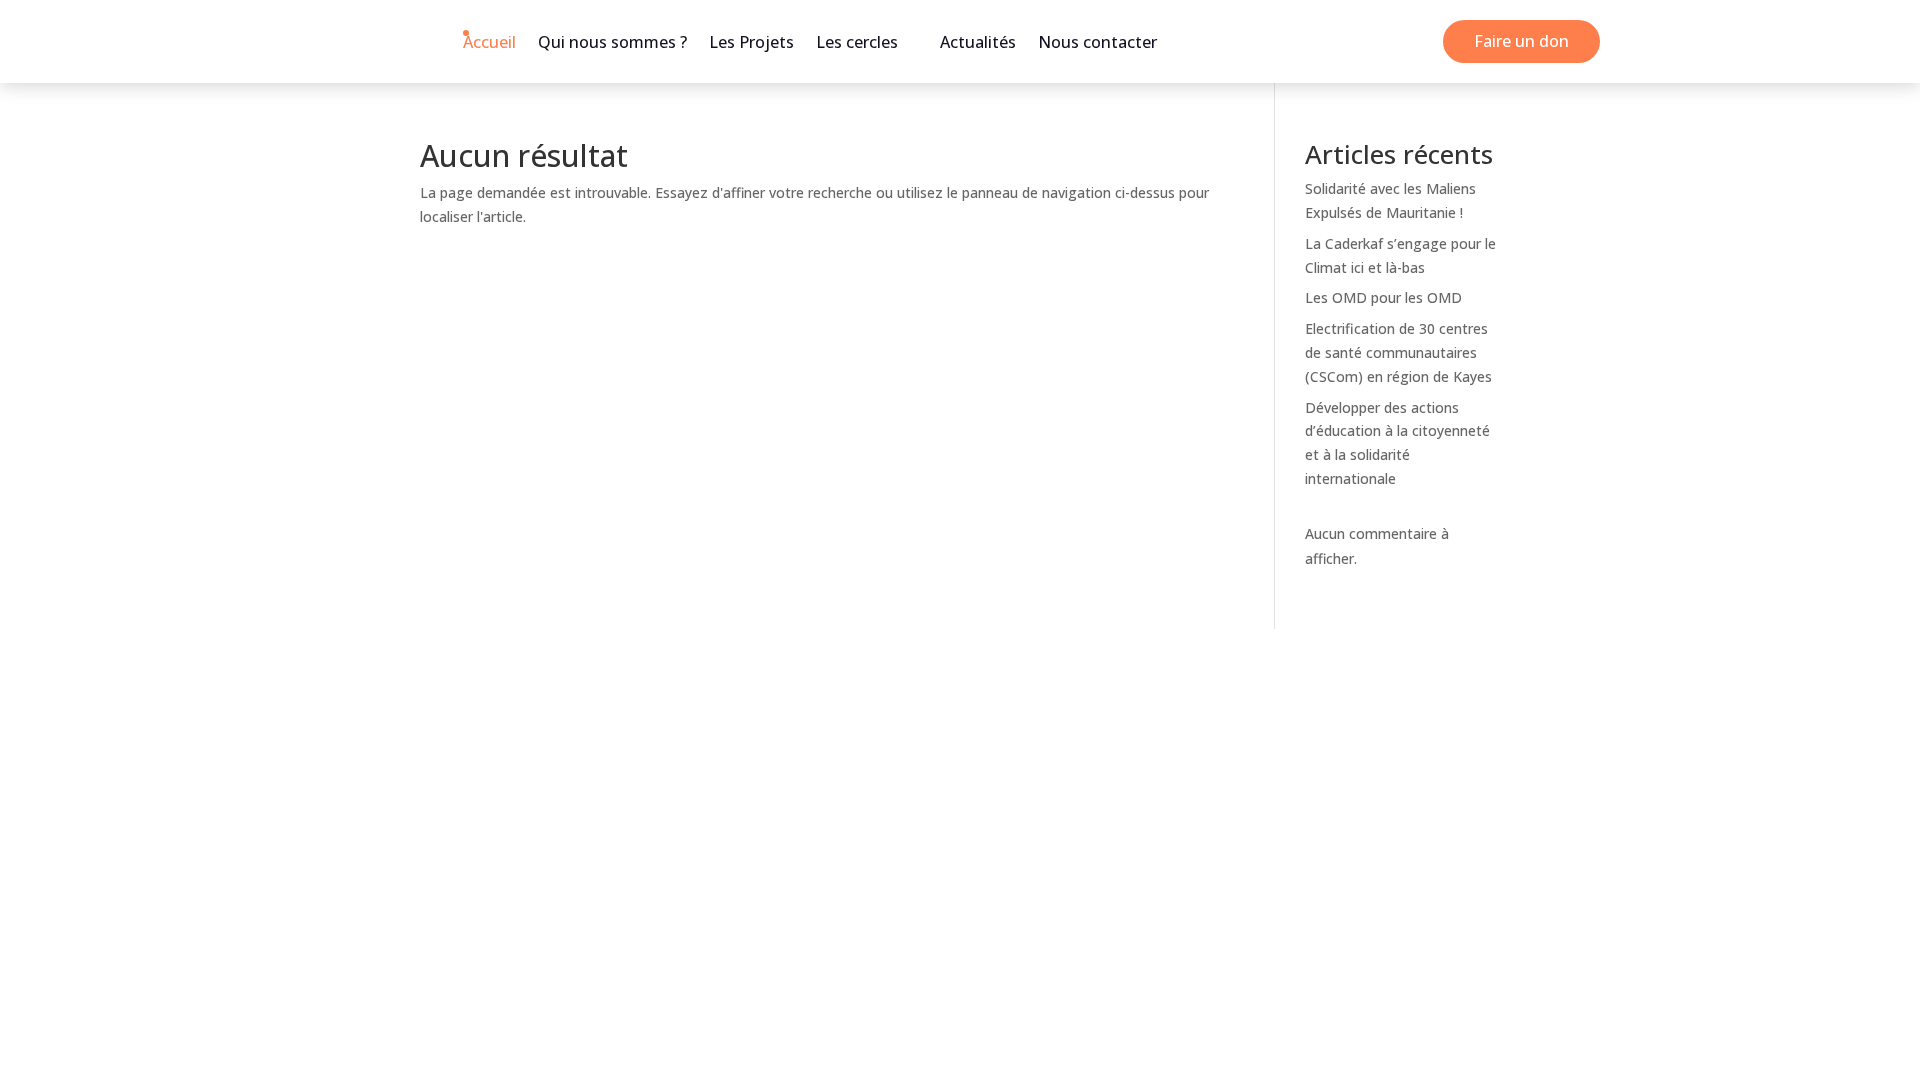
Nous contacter (1097, 42)
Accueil (489, 42)
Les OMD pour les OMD (1383, 297)
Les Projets (751, 42)
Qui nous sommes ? (612, 42)
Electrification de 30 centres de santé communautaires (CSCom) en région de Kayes (1398, 352)
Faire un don (1521, 41)
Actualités (978, 42)
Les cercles (857, 42)
